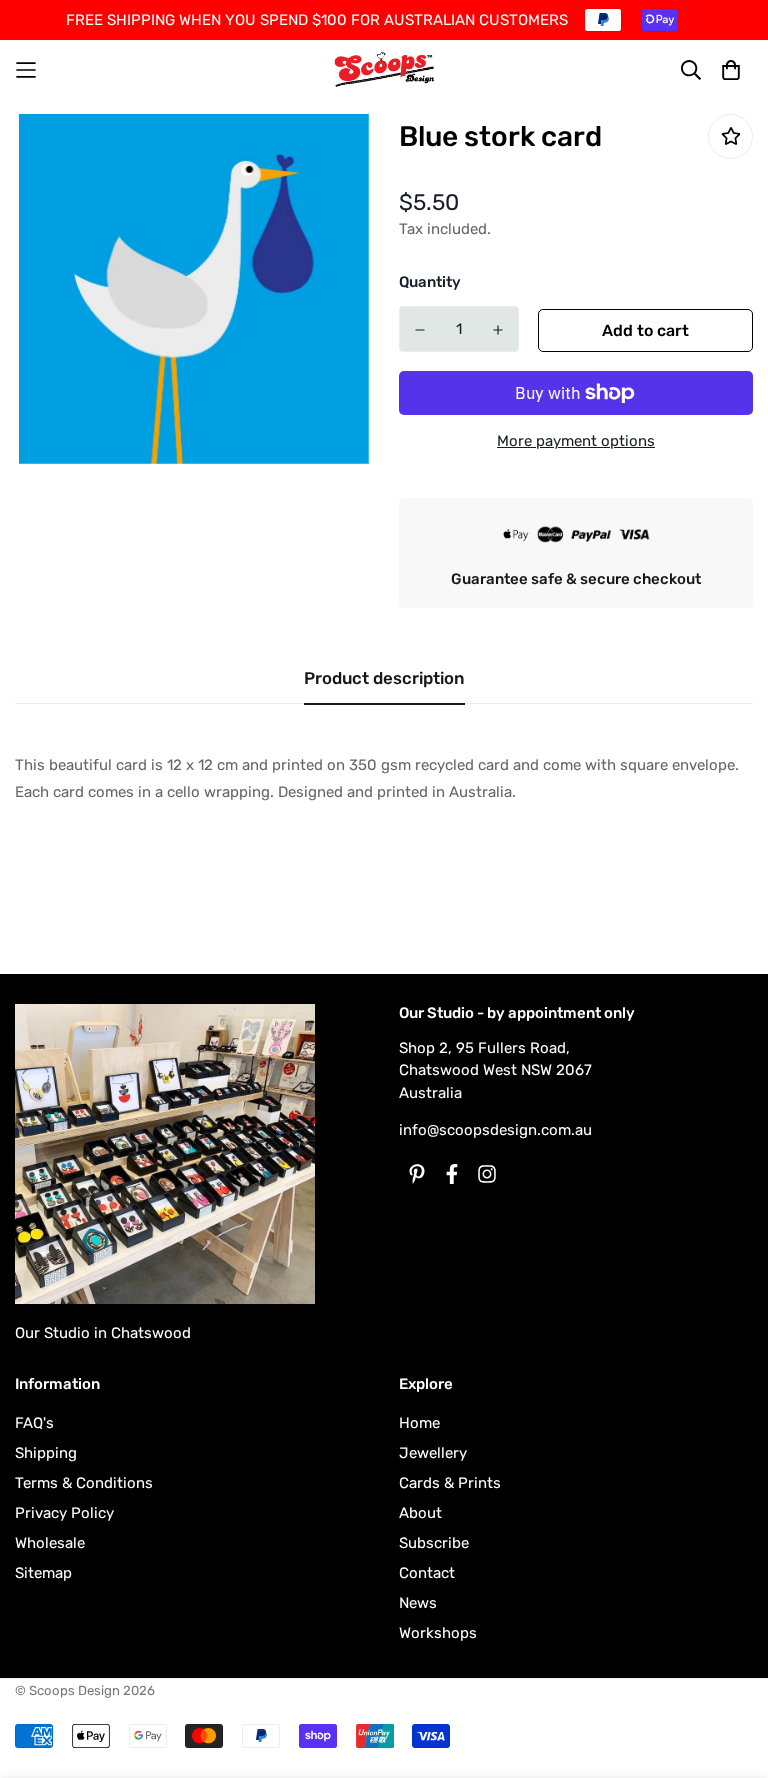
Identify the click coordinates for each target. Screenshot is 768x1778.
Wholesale (50, 1543)
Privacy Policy (64, 1513)
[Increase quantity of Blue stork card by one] (498, 330)
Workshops (438, 1633)
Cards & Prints (450, 1483)
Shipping (46, 1453)
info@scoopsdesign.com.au (495, 1130)
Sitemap (43, 1573)
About (420, 1513)
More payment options (576, 441)
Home (419, 1423)
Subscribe (434, 1543)
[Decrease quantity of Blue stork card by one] (420, 330)
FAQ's (34, 1423)
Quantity (430, 282)
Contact (427, 1573)
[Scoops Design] (384, 69)
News (418, 1603)
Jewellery (433, 1453)
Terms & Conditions (84, 1483)
